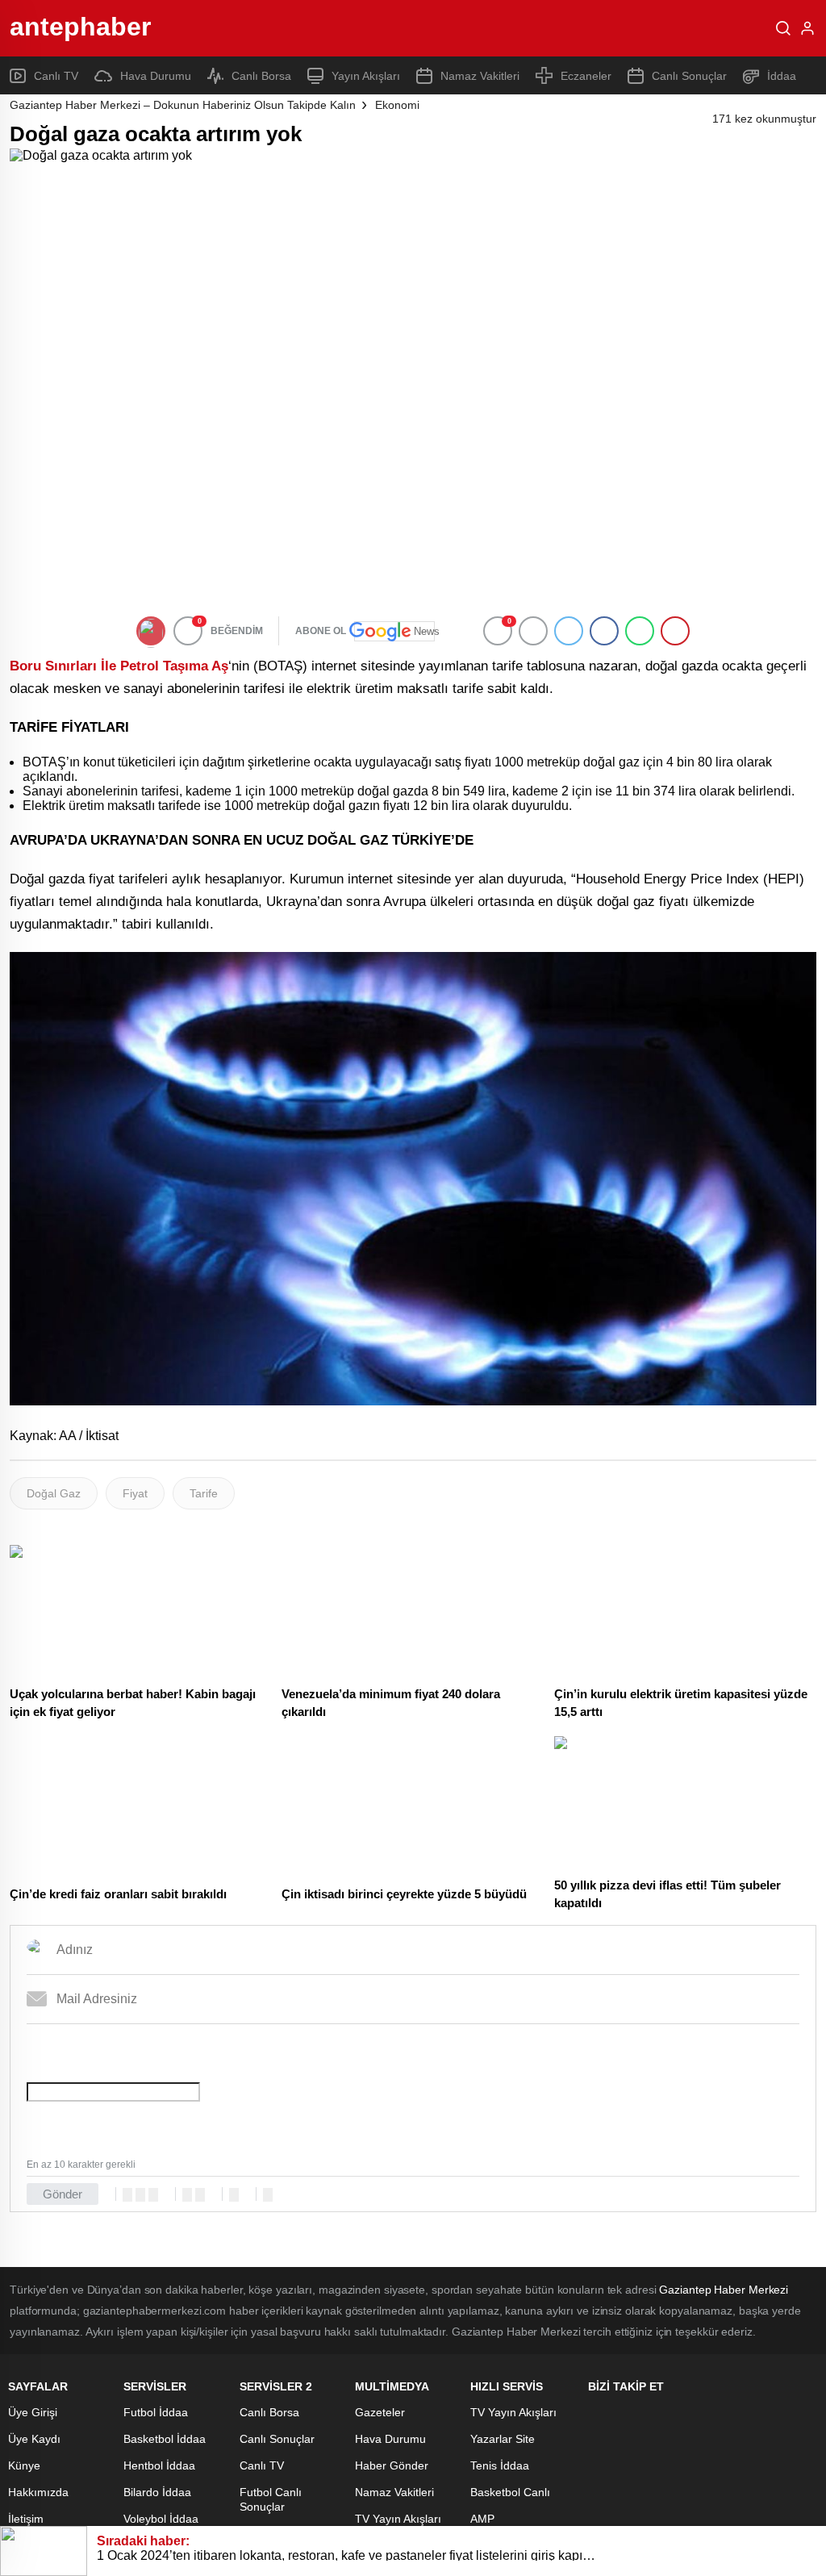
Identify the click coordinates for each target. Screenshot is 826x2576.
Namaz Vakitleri (480, 76)
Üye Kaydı (34, 2439)
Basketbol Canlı (510, 2492)
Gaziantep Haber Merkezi (724, 2290)
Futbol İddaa (156, 2412)
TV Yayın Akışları (398, 2519)
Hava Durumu (156, 76)
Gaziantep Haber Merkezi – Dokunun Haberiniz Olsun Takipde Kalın (183, 105)
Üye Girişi (33, 2412)
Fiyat (135, 1493)
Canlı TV (56, 76)
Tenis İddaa (500, 2465)
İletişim (26, 2519)
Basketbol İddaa (165, 2439)
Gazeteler (380, 2412)
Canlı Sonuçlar (689, 76)
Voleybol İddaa (161, 2519)
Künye (24, 2465)
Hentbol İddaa (159, 2465)
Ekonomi (397, 105)
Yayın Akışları (366, 76)
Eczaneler (586, 76)
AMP (482, 2519)
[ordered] (187, 2195)
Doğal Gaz (54, 1493)
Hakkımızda (38, 2492)
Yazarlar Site (503, 2439)
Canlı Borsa (261, 76)
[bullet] (200, 2195)
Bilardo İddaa (157, 2492)
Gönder (63, 2194)
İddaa (782, 76)
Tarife (204, 1493)
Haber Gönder (392, 2465)
